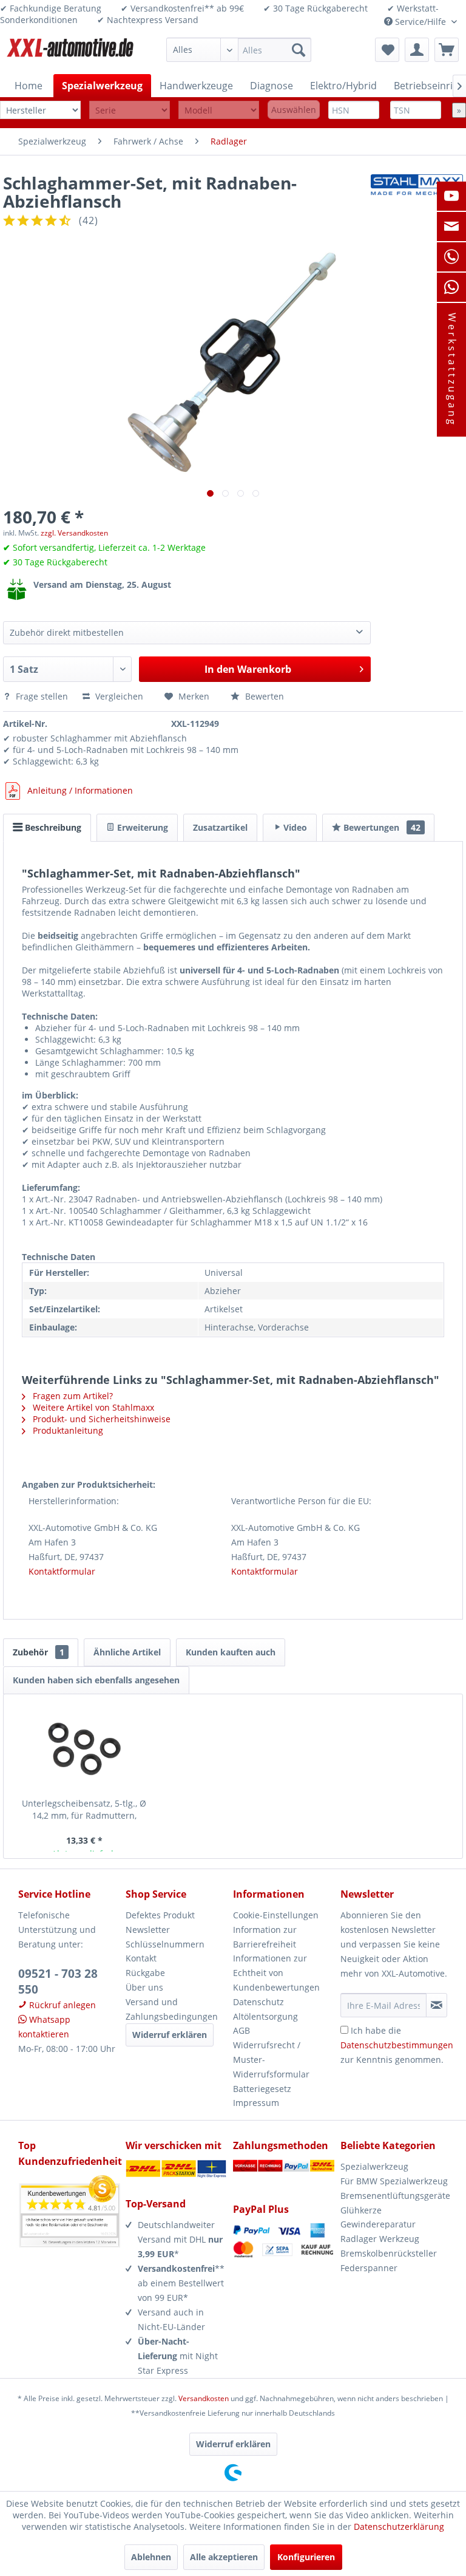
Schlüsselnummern (165, 1944)
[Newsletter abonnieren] (437, 2005)
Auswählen (294, 110)
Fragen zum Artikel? (72, 1396)
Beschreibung (52, 827)
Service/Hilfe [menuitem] (420, 22)
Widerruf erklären (170, 2035)
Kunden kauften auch (231, 1652)
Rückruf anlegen (61, 2005)
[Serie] (130, 110)
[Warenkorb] (447, 50)
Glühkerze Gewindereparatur (378, 2217)
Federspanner (369, 2268)
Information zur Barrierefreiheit (265, 1937)
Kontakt (141, 1958)
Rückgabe (145, 1973)
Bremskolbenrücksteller (389, 2253)
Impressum (256, 2103)
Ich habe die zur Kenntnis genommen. (397, 2045)
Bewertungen (381, 827)
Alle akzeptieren (224, 2557)
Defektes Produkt (160, 1915)
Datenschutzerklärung (399, 2527)
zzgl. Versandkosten (74, 533)
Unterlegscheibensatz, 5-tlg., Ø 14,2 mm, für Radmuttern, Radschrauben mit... (84, 1810)
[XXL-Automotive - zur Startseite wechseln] (70, 53)
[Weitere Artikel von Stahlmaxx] (417, 195)
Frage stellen (42, 696)
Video (294, 827)
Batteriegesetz (262, 2089)
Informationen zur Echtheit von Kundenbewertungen (276, 1973)
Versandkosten (204, 2398)
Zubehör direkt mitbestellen (67, 632)
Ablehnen (151, 2557)
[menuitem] (239, 50)
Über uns (144, 1987)
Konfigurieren (306, 2557)
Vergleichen (118, 696)
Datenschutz (258, 2002)
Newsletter (148, 1930)
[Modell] (219, 110)
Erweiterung (141, 827)
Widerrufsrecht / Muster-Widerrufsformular (271, 2060)
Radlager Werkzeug (380, 2239)
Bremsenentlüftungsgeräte (394, 2196)
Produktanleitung (67, 1430)
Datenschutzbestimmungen (397, 2045)
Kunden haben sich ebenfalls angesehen (96, 1680)
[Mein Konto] (417, 50)
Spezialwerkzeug (374, 2166)
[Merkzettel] (387, 50)
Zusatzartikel (220, 827)
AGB (241, 2030)
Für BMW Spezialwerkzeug (394, 2181)
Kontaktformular (62, 1571)
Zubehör (39, 1652)
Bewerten (263, 696)
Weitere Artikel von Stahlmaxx (92, 1407)
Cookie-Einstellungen (276, 1915)
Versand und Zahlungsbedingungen (172, 2009)
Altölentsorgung (265, 2016)
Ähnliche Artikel (127, 1652)
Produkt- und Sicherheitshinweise (100, 1419)
